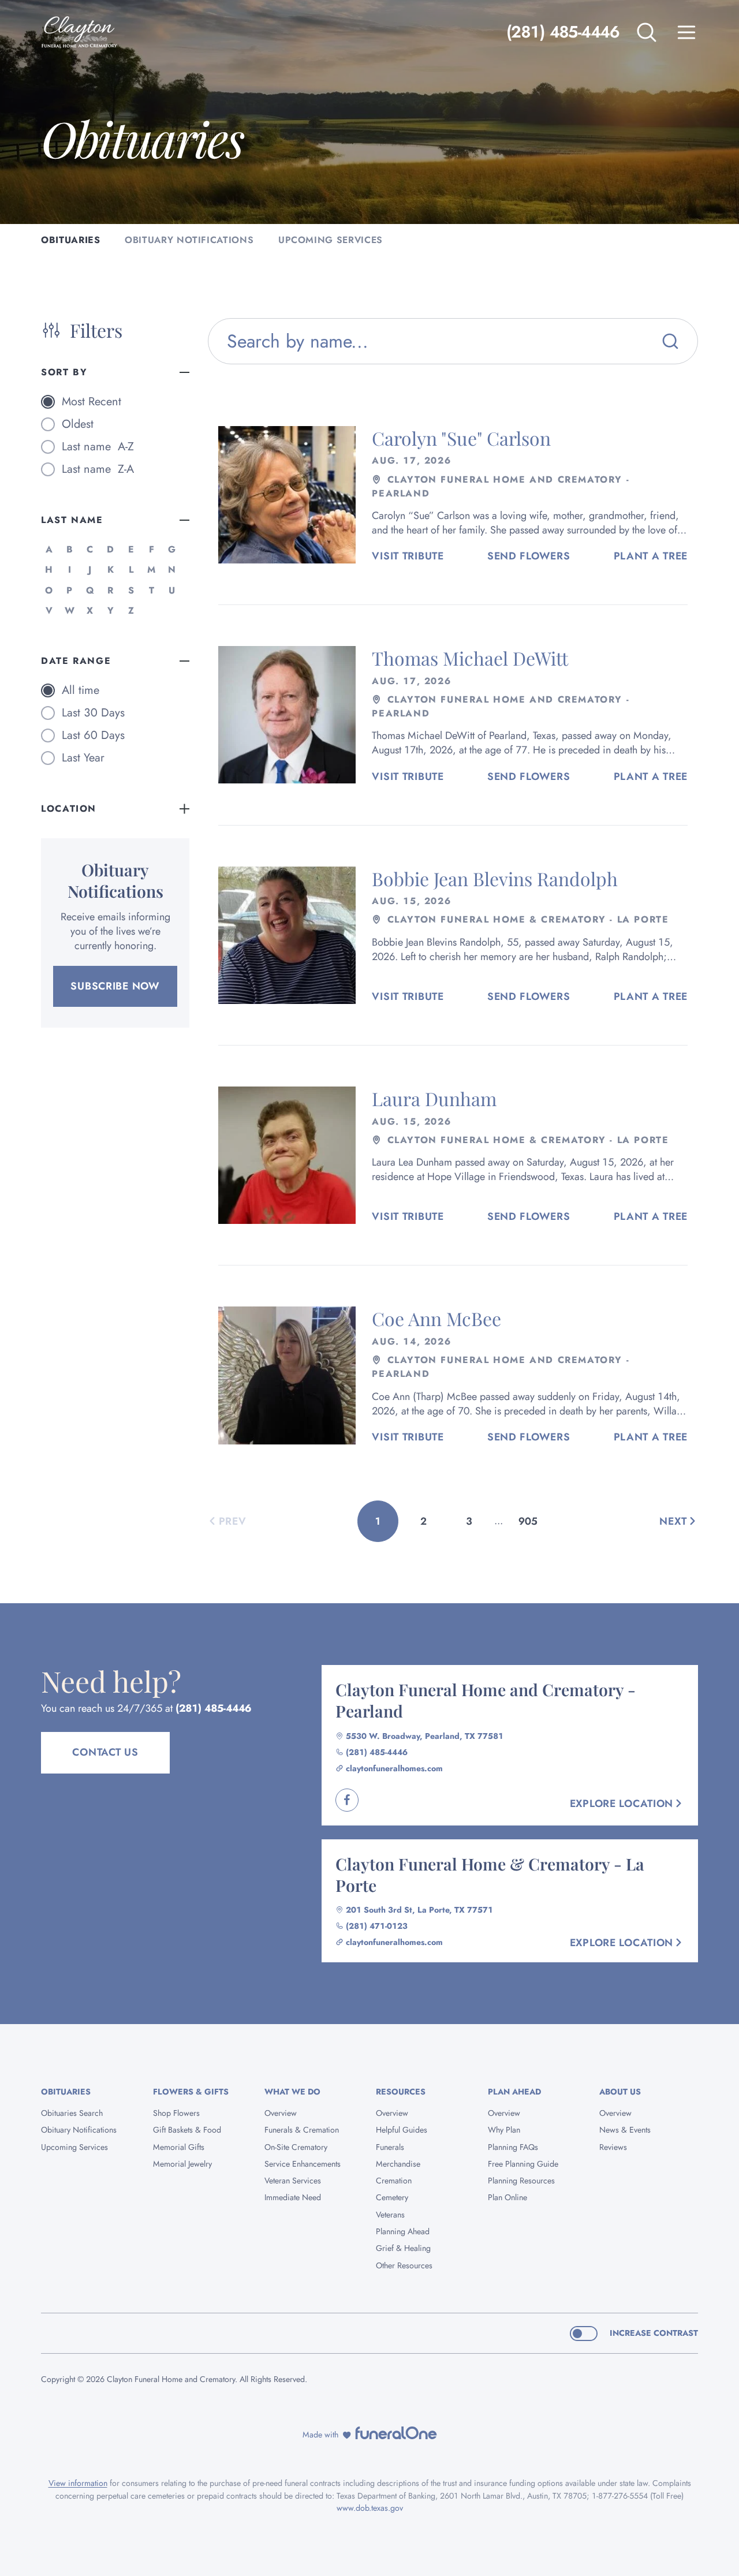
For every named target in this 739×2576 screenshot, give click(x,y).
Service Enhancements (303, 2164)
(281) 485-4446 (563, 32)
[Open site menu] (686, 32)
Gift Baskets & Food (187, 2130)
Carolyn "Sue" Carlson (461, 438)
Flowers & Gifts (191, 2092)
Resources (401, 2092)
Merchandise (398, 2164)
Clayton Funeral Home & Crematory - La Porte (490, 1874)
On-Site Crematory (296, 2147)
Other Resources (404, 2265)
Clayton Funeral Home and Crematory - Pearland (486, 1700)
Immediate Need (293, 2197)
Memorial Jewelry (182, 2164)
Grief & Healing (403, 2248)
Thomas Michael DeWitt (470, 658)
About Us (620, 2092)
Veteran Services (293, 2181)
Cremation (394, 2181)
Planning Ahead (403, 2231)
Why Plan (504, 2130)
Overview (281, 2113)
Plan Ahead (514, 2092)
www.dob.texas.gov (370, 2508)
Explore (622, 1804)
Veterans (390, 2215)
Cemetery (392, 2197)
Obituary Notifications (79, 2130)
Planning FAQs (513, 2147)
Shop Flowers (176, 2113)
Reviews (613, 2147)
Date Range (76, 661)
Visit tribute (408, 556)
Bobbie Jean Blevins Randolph (495, 878)
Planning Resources (521, 2181)
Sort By (64, 372)
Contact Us (105, 1752)
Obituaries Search (72, 2113)
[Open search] (647, 32)
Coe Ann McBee (436, 1318)
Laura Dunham (434, 1098)
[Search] (670, 341)
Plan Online (507, 2197)
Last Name (72, 520)
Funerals (390, 2147)
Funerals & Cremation (302, 2130)
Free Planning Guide (523, 2164)
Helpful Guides (402, 2130)
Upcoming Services (74, 2147)
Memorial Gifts (179, 2147)
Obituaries (66, 2092)
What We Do (292, 2092)
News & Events (625, 2130)
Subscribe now (115, 986)
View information (78, 2483)
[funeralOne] (396, 2433)
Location (69, 809)
